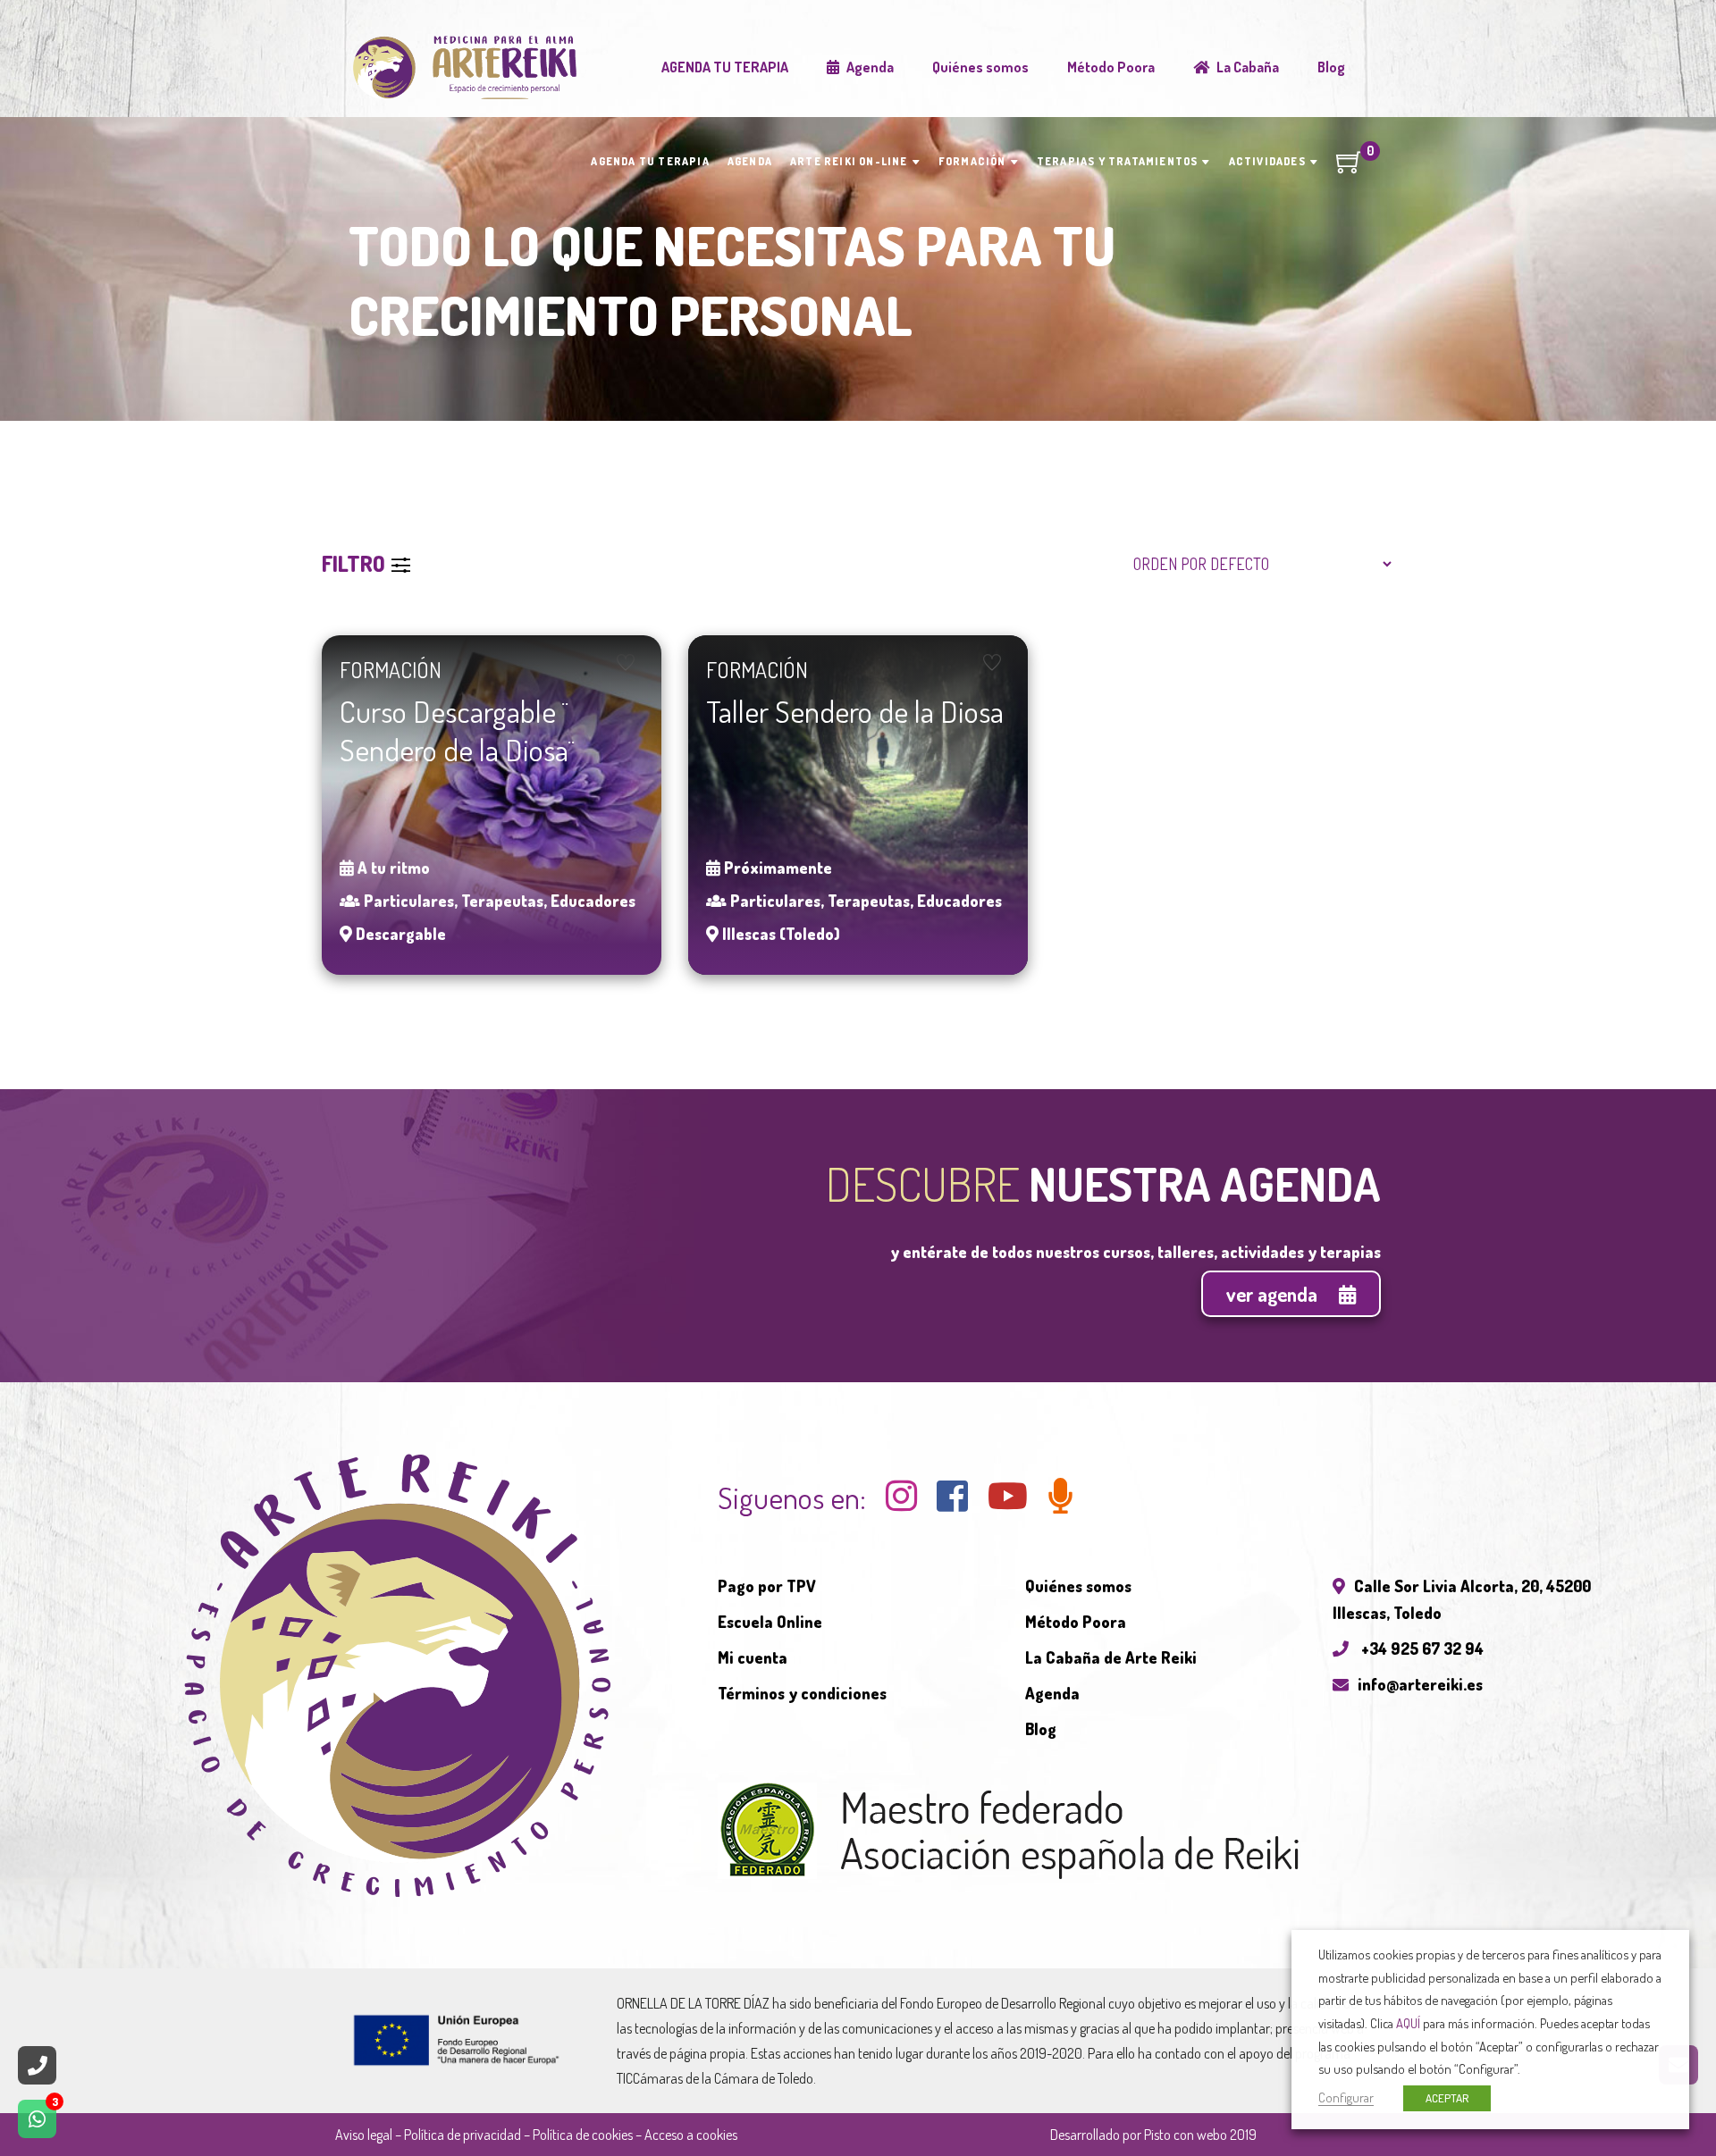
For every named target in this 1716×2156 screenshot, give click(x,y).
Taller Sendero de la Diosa (855, 711)
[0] (1350, 168)
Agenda (1052, 1693)
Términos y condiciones (802, 1693)
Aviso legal (364, 2135)
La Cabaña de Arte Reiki (1111, 1657)
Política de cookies (583, 2135)
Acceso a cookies (691, 2135)
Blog (1041, 1729)
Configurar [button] (1346, 2097)
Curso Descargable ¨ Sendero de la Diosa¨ (457, 730)
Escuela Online (770, 1622)
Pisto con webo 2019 (1200, 2135)
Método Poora (1076, 1622)
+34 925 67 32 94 (1421, 1648)
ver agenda (1274, 1294)
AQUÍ (1408, 2023)
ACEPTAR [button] (1447, 2098)
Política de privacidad (463, 2135)
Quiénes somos (1078, 1586)
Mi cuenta (753, 1657)
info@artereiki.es (1420, 1684)
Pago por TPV (767, 1586)
